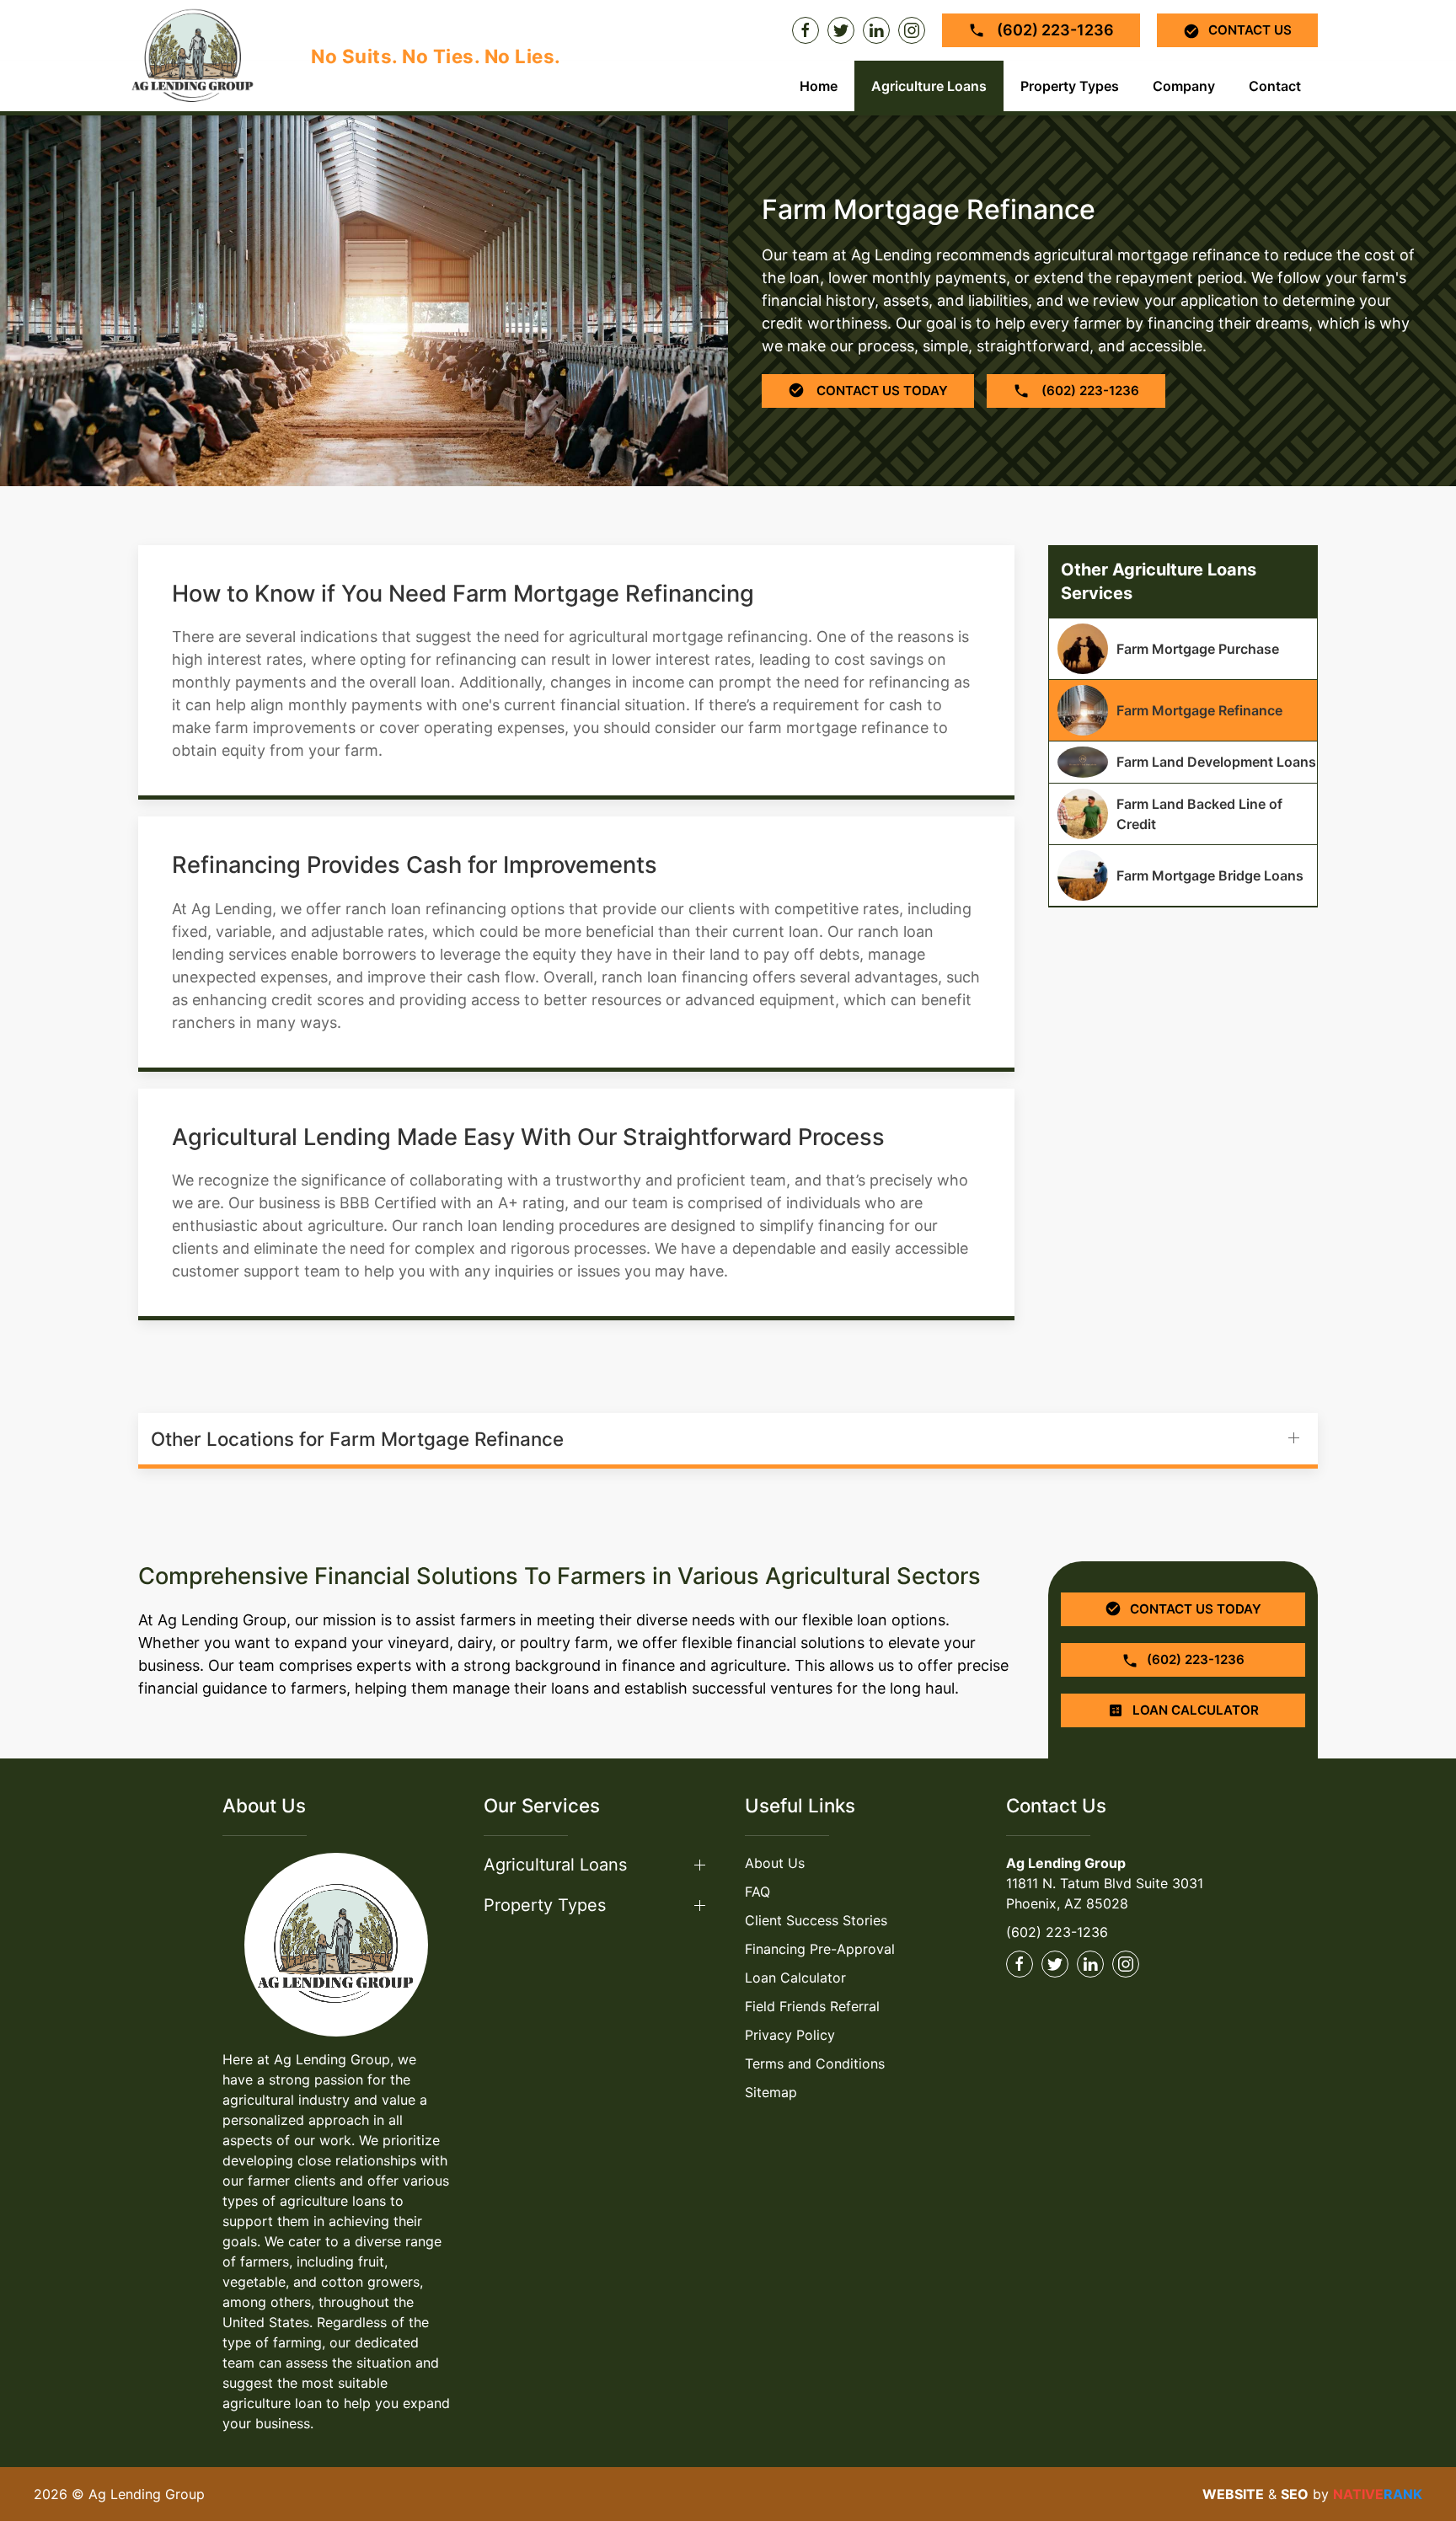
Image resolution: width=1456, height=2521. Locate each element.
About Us (775, 1863)
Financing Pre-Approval (820, 1949)
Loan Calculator (795, 1978)
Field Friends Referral (812, 2006)
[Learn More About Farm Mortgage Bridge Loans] (1183, 875)
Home (819, 86)
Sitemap (771, 2092)
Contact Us (1250, 30)
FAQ (757, 1892)
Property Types (1070, 86)
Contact (1275, 86)
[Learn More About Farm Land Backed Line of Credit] (1183, 814)
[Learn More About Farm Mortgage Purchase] (1183, 649)
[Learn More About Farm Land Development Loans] (1183, 762)
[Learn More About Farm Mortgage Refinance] (1183, 710)
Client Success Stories (816, 1920)
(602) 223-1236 (1054, 30)
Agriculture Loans (929, 86)
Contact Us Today (881, 391)
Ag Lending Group (1066, 1863)
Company (1184, 86)
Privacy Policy (790, 2035)
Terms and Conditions (815, 2063)
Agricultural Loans (555, 1865)
